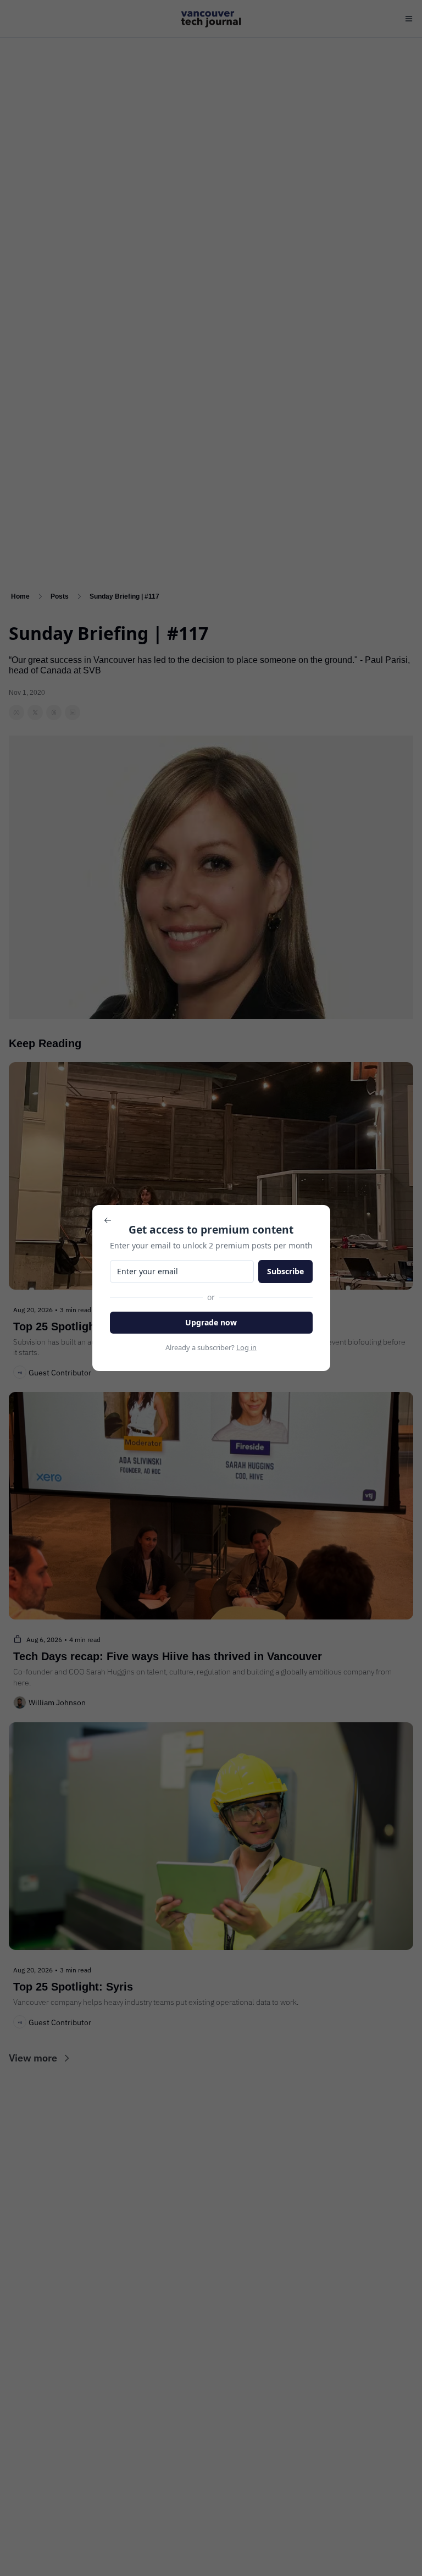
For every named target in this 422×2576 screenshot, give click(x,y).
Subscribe (285, 1271)
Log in (246, 1347)
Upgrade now (211, 1322)
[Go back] (108, 1220)
